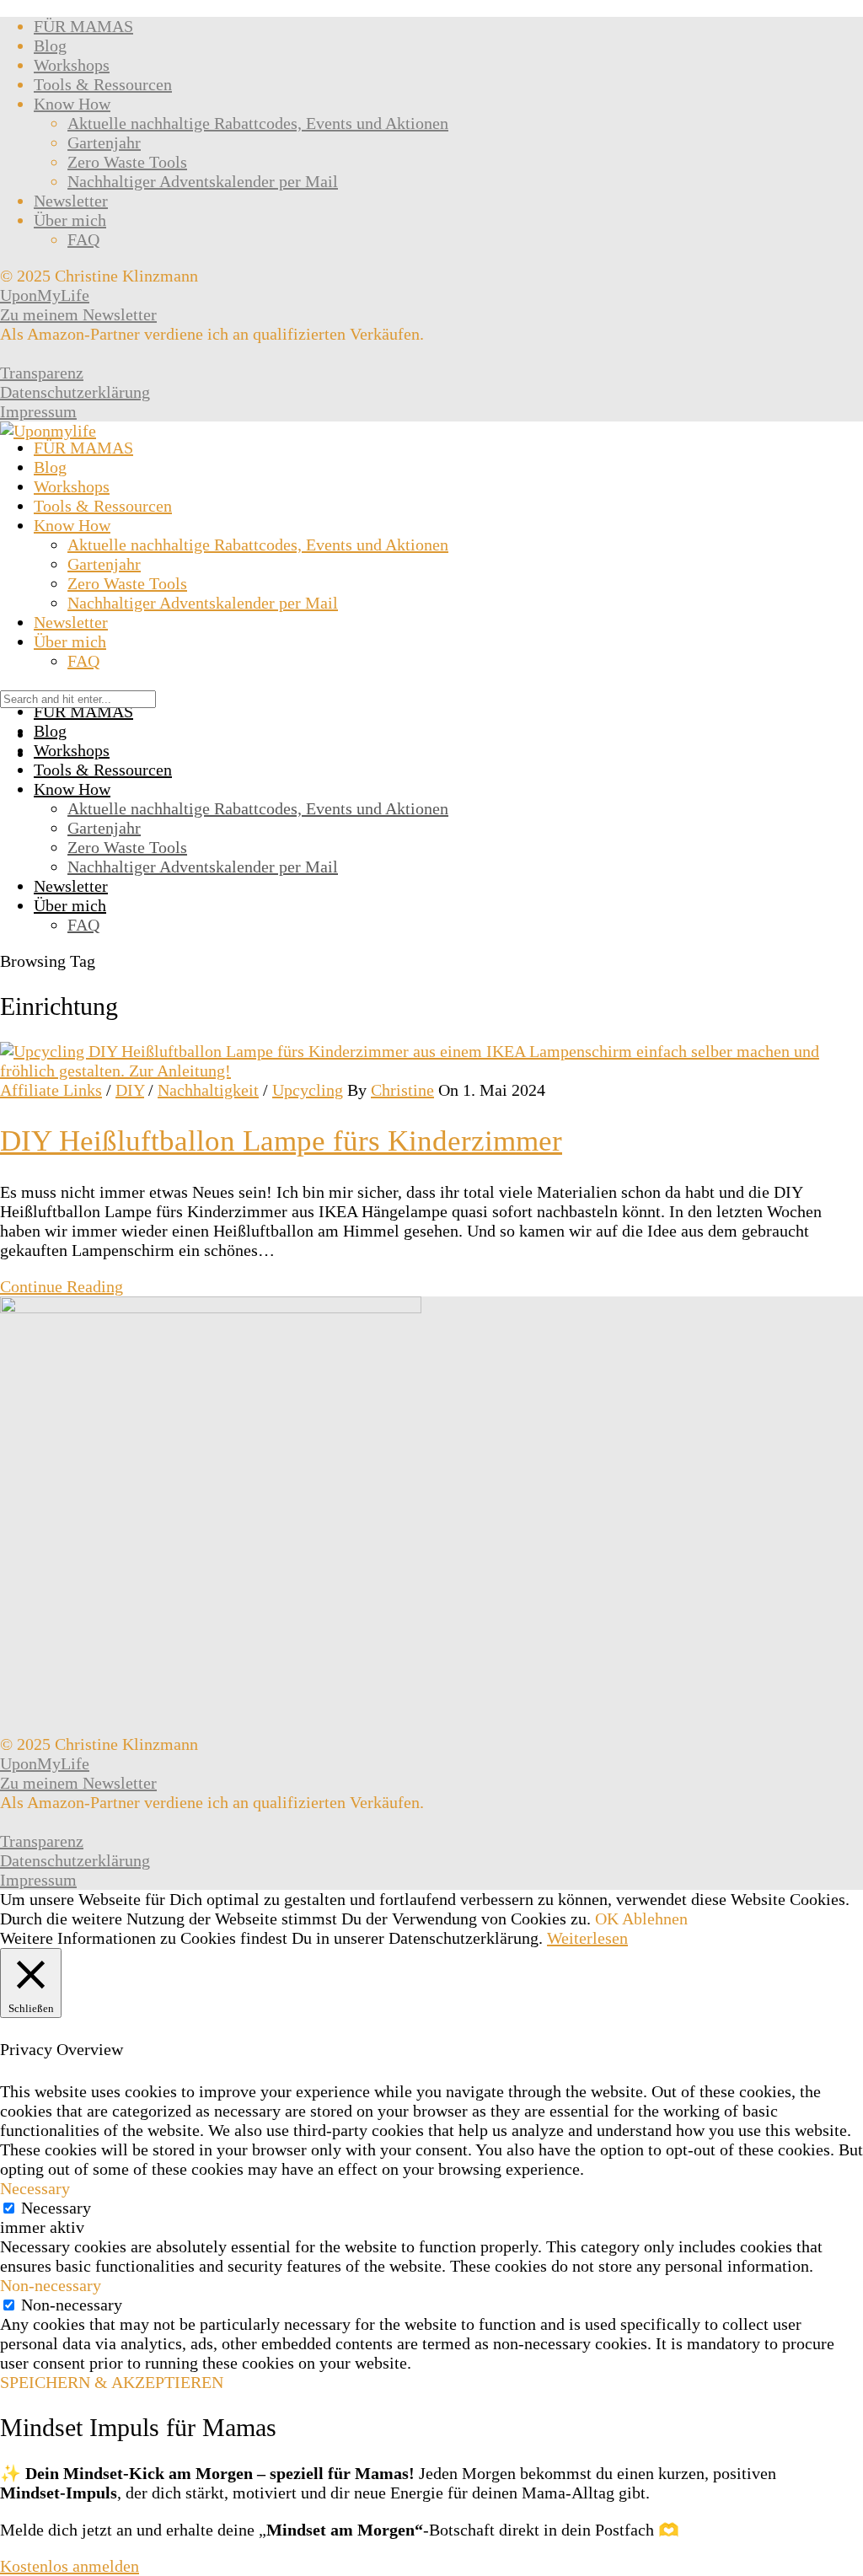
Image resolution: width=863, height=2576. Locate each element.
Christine (402, 1090)
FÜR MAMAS (83, 26)
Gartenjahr (104, 142)
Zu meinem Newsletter (78, 314)
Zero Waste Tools (127, 162)
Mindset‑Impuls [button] (59, 2493)
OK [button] (607, 1919)
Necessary (56, 2208)
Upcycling (308, 1090)
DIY (130, 1090)
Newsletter (71, 201)
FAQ (83, 239)
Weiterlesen (587, 1938)
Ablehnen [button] (655, 1919)
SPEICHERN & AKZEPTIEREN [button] (112, 2382)
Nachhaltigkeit (208, 1090)
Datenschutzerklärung (75, 392)
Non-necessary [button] (51, 2285)
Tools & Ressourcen (103, 84)
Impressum (38, 411)
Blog (50, 46)
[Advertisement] (431, 567)
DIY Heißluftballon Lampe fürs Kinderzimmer (281, 1141)
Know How (72, 104)
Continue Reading (62, 1286)
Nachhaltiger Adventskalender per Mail (203, 181)
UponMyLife (45, 295)
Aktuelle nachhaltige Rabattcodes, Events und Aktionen (258, 123)
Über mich (70, 220)
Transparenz (42, 373)
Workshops (72, 65)
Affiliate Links (51, 1090)
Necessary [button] (35, 2188)
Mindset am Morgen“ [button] (345, 2530)
